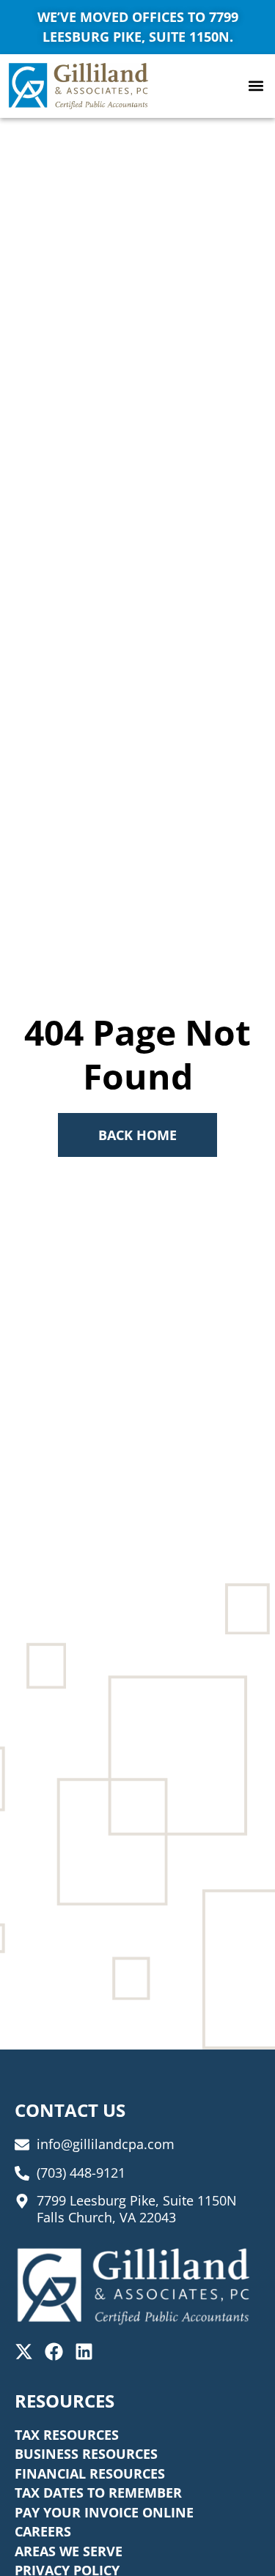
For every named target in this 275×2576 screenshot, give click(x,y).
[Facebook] (54, 2352)
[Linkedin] (84, 2352)
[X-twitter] (24, 2352)
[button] (256, 86)
